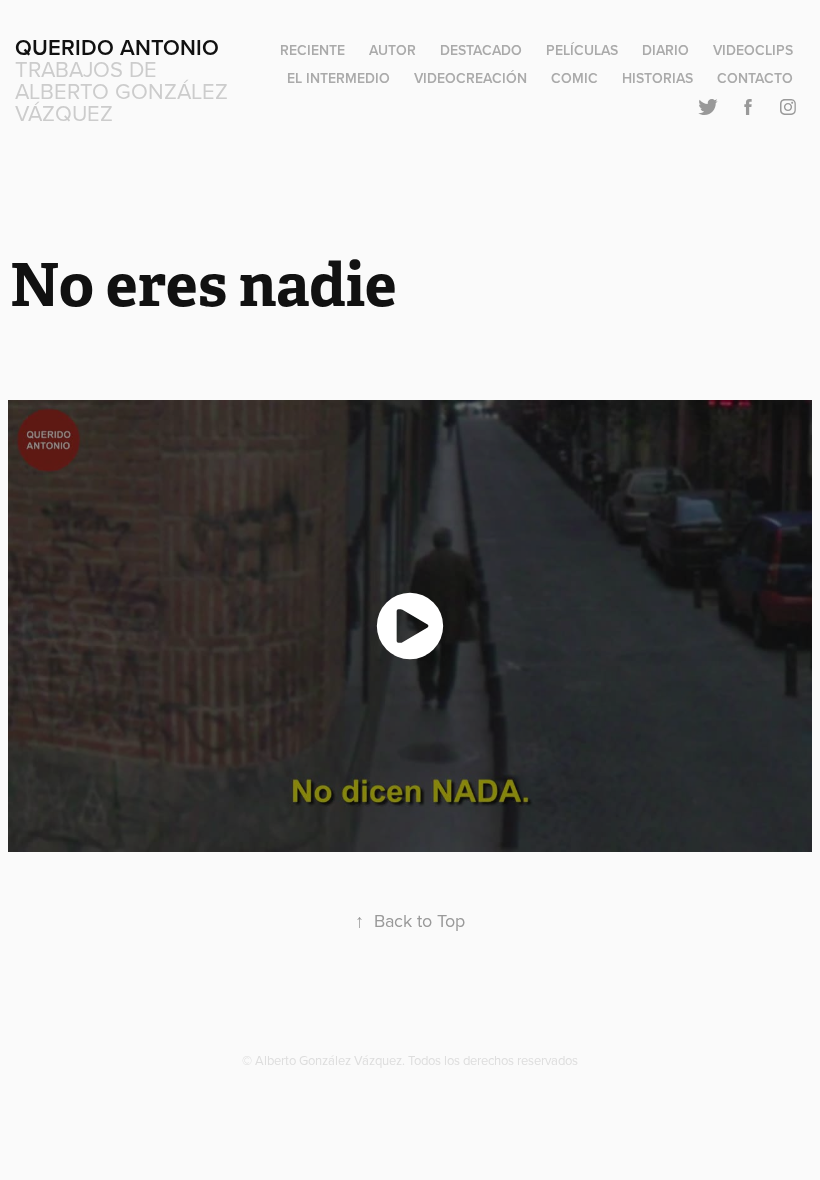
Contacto (755, 78)
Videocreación (470, 78)
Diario (665, 50)
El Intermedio (338, 78)
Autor (392, 50)
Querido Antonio (117, 47)
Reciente (312, 50)
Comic (574, 78)
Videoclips (753, 50)
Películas (582, 50)
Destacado (481, 50)
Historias (657, 78)
